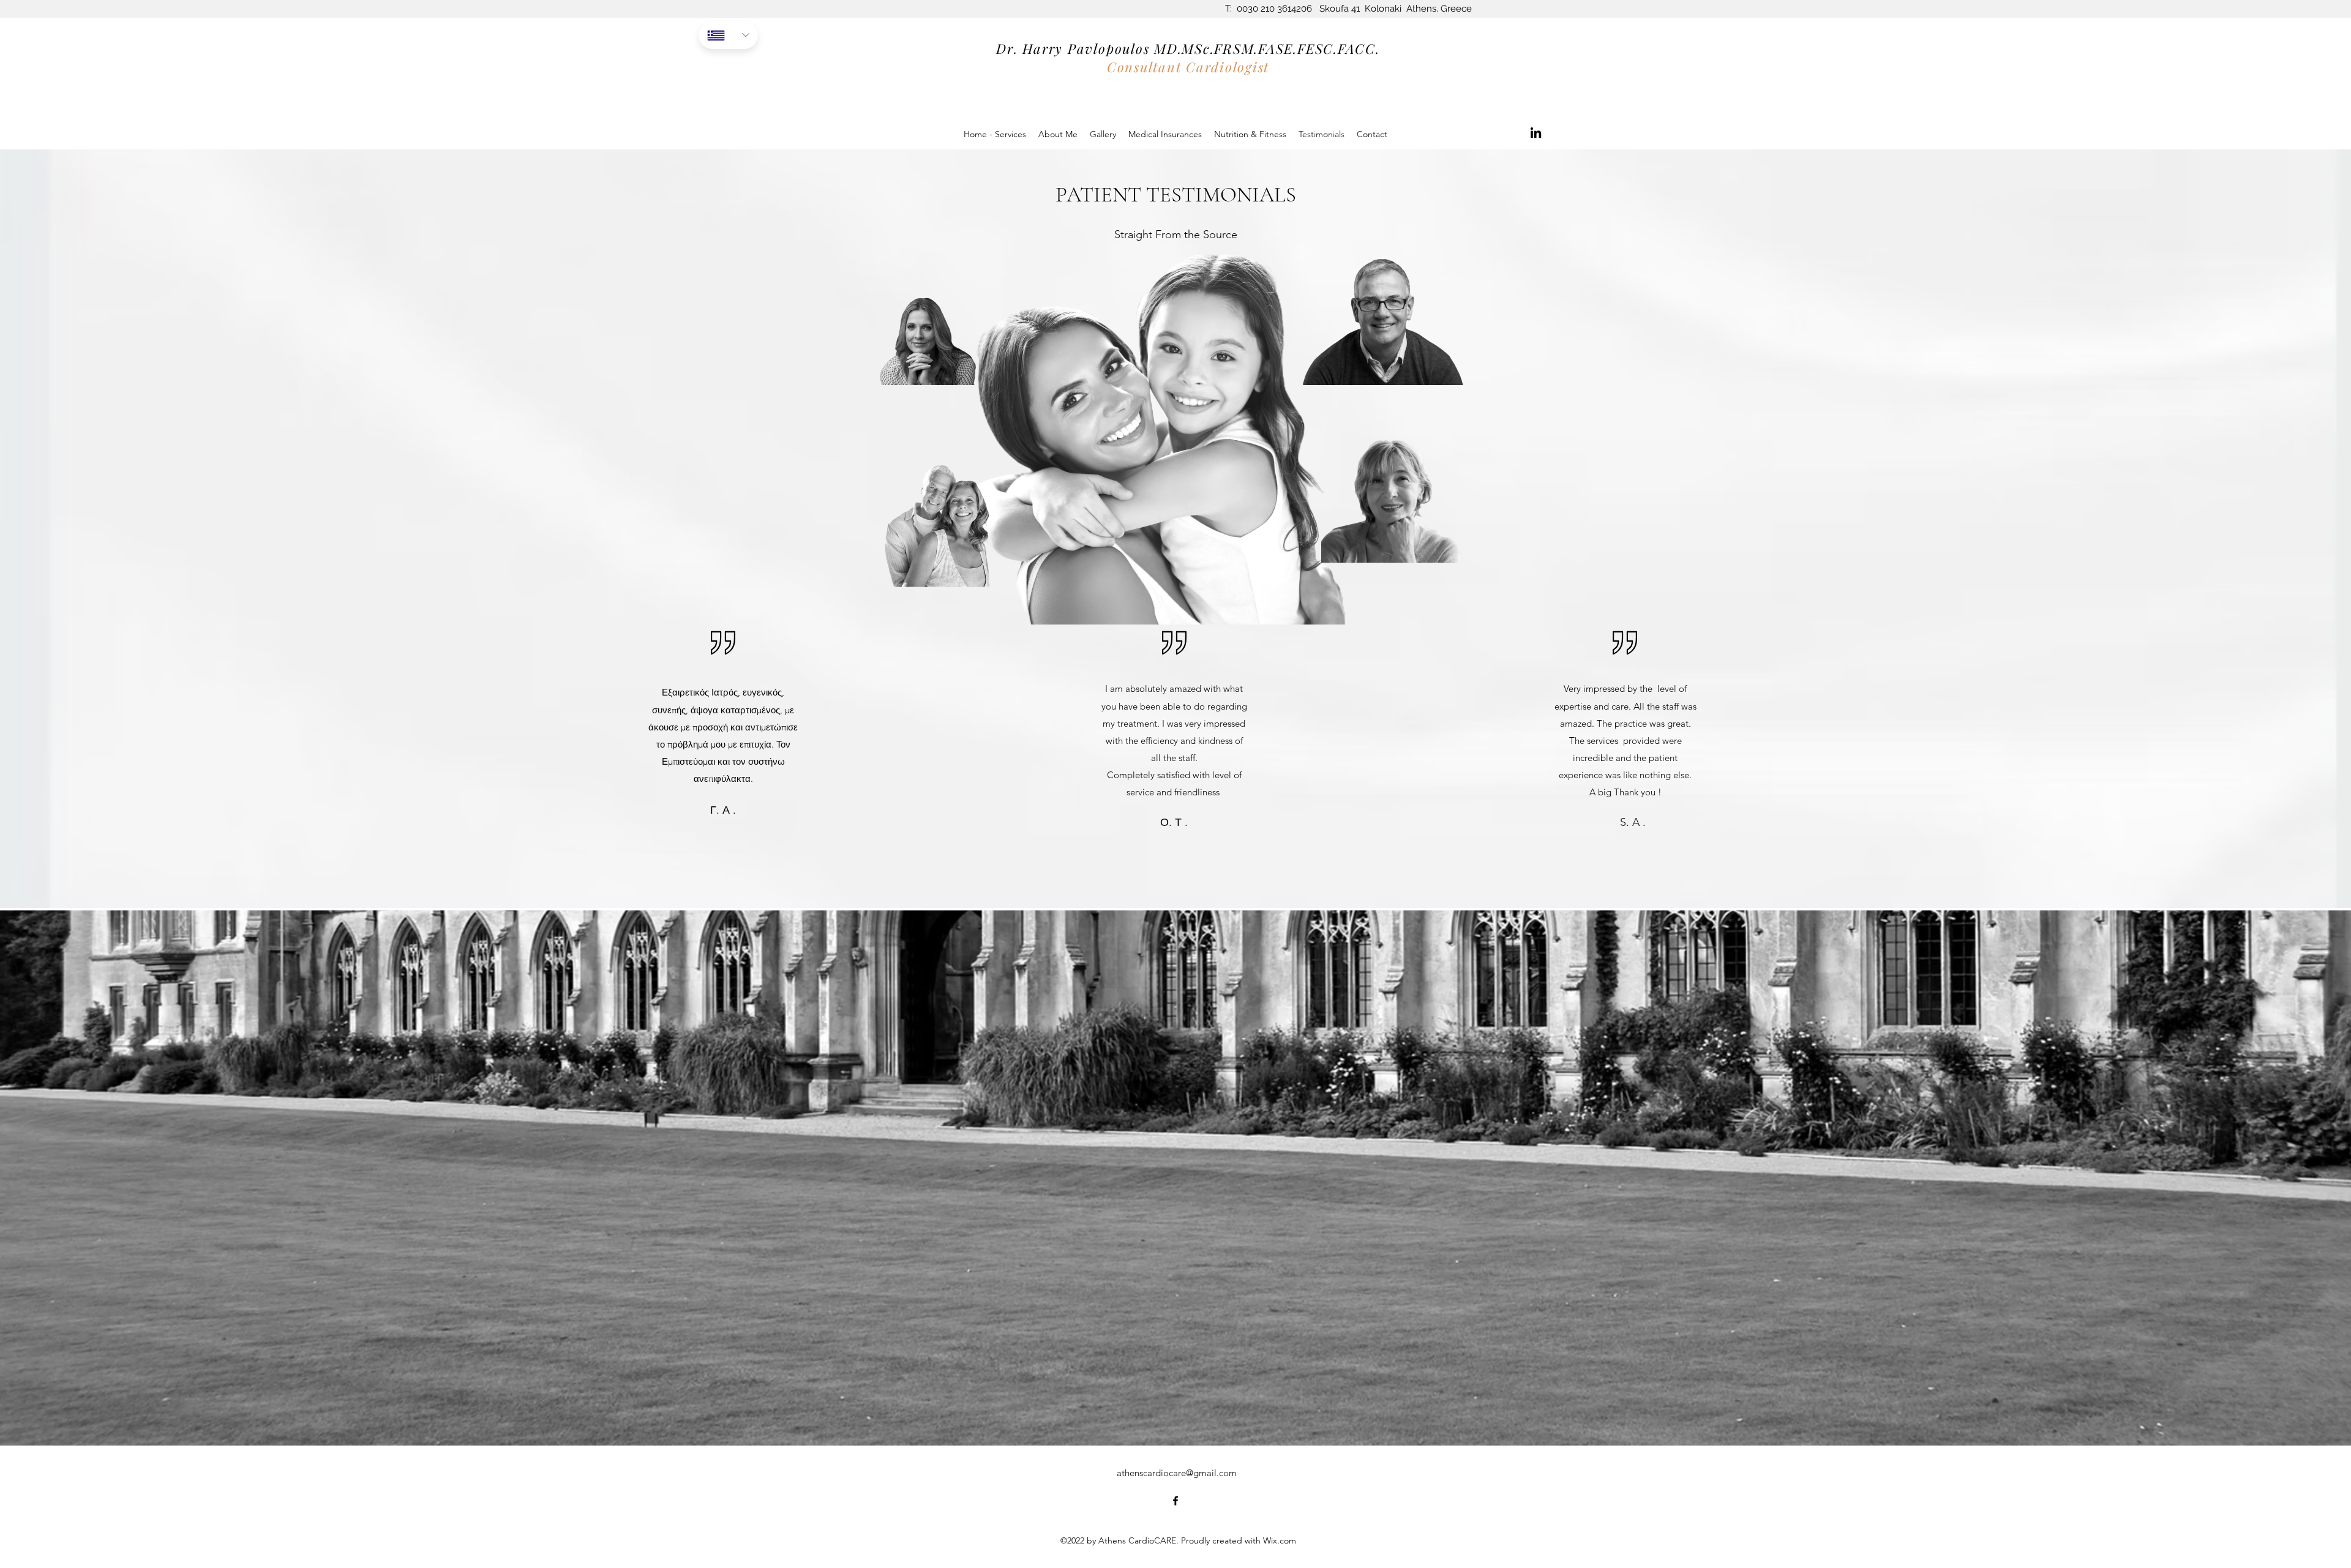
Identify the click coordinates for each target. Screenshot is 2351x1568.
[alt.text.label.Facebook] (1175, 1501)
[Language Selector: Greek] (728, 35)
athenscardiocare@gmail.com (1177, 1473)
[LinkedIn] (1536, 133)
